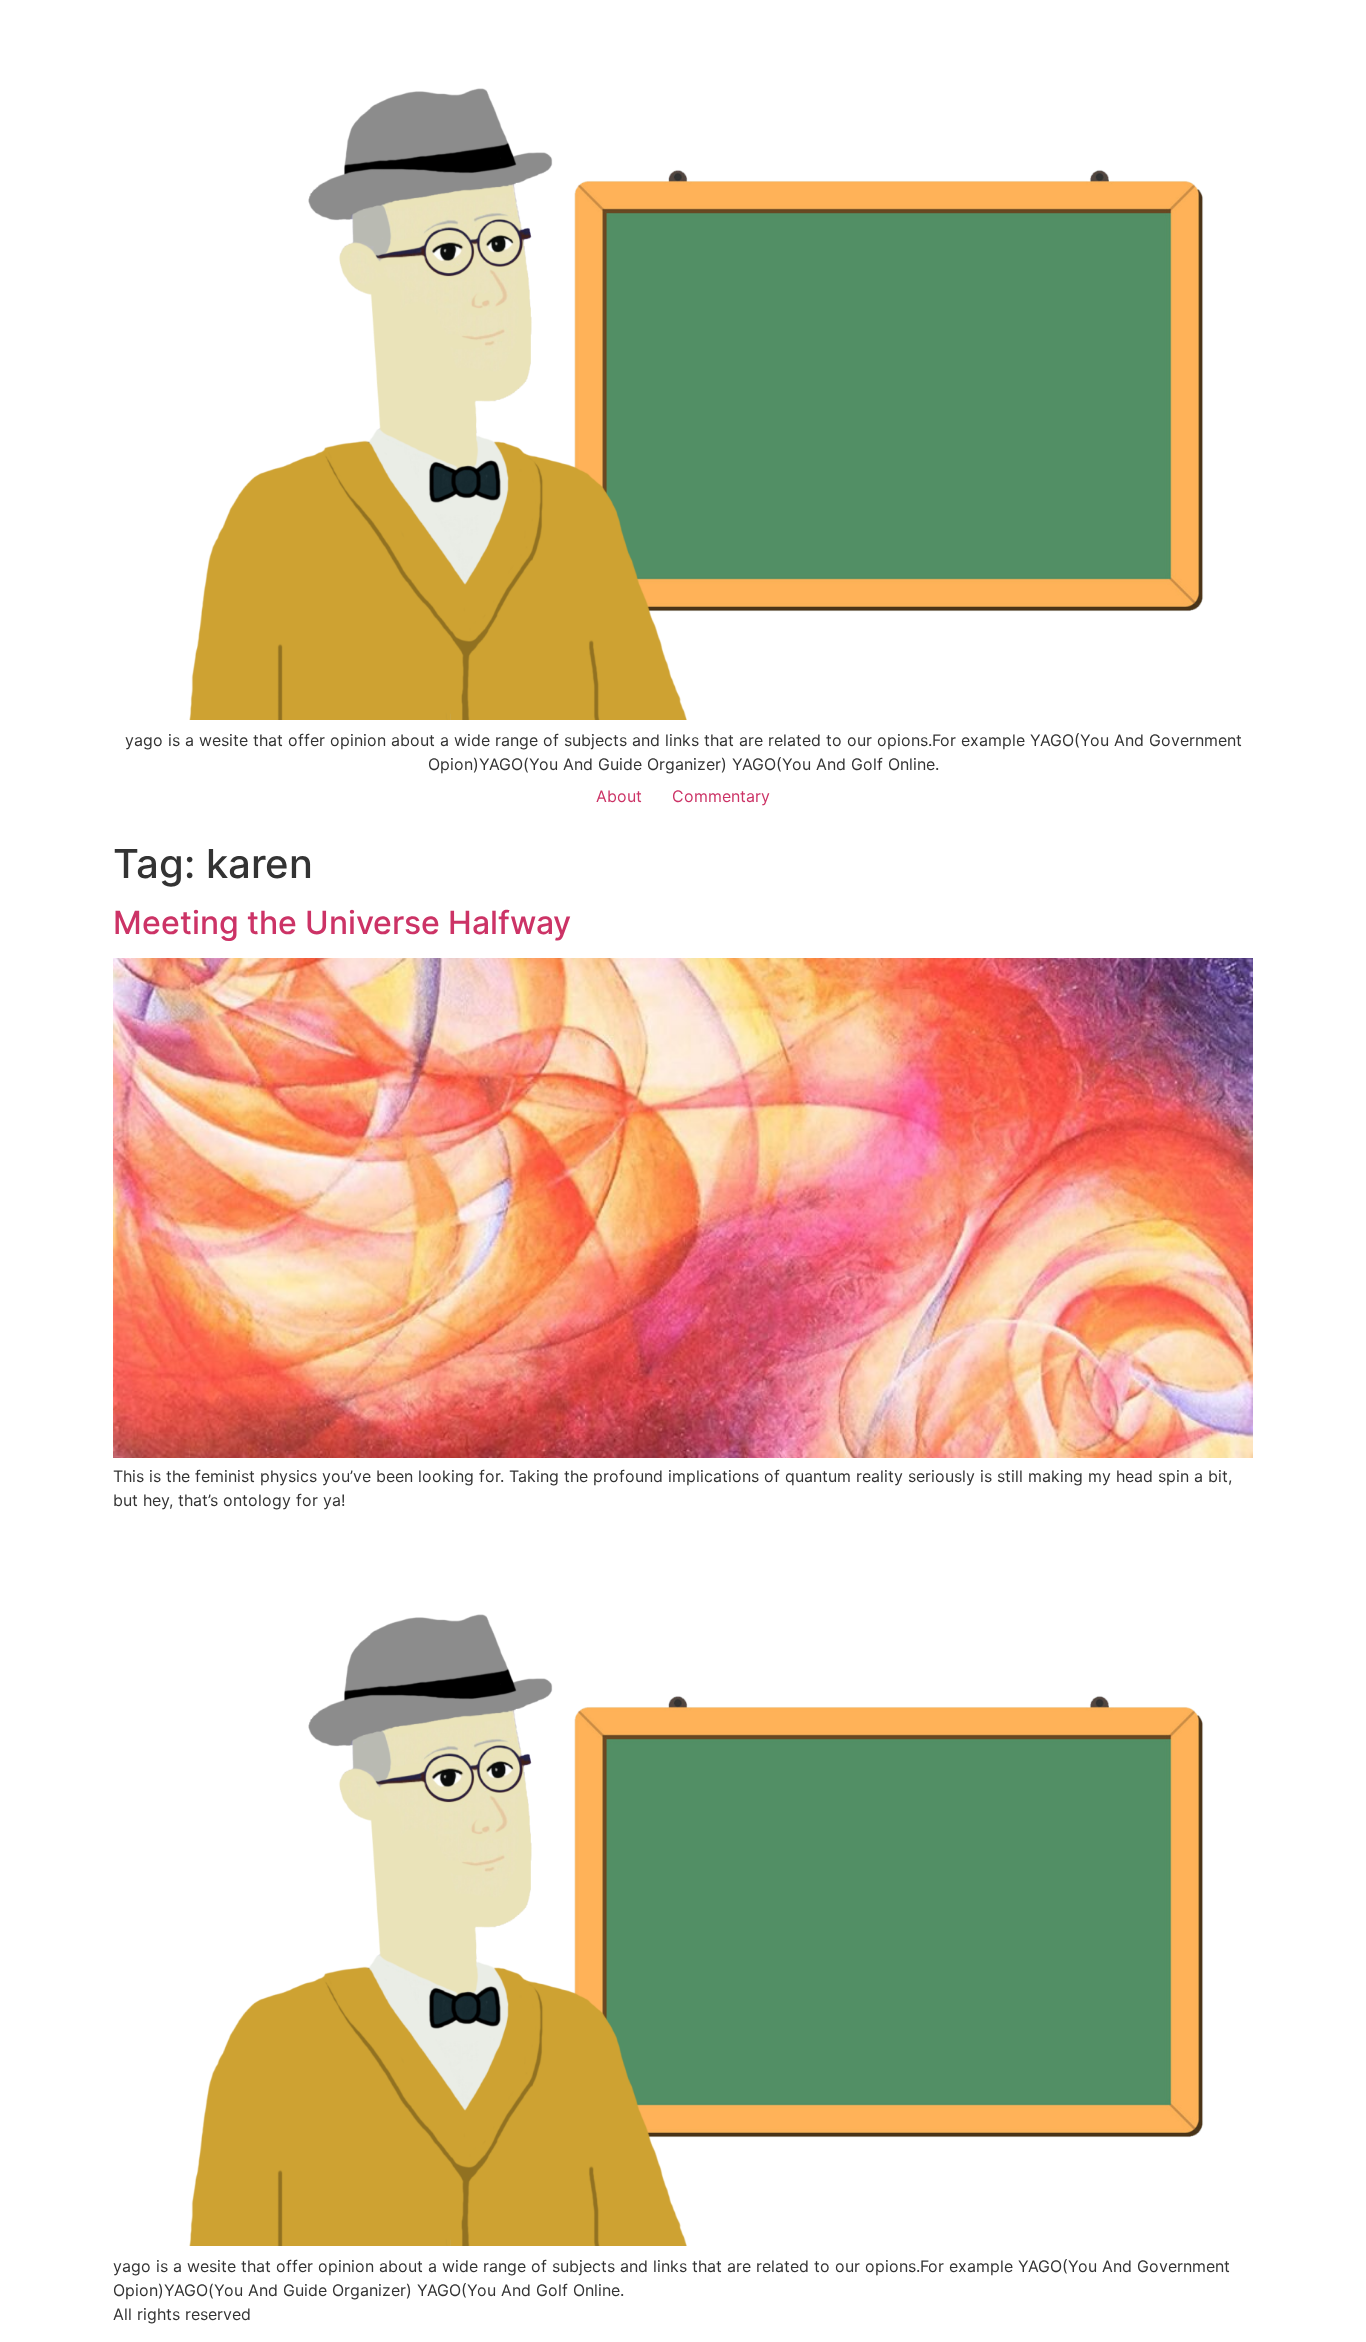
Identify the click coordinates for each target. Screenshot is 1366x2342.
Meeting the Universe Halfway (342, 922)
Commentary (721, 796)
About (619, 796)
